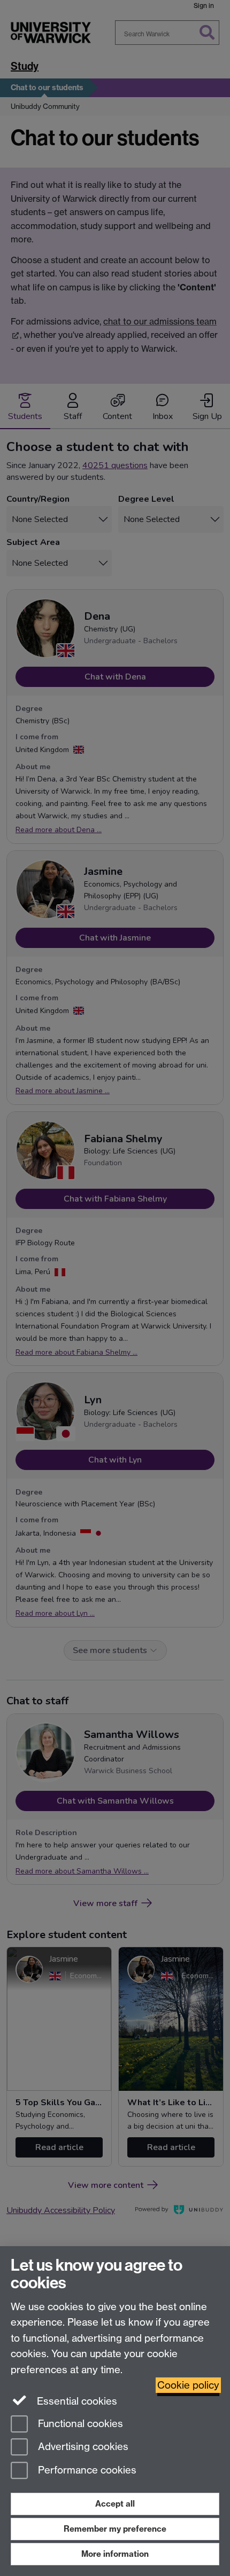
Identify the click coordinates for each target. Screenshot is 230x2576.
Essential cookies (76, 2401)
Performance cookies (86, 2471)
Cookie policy (188, 2385)
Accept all (115, 2504)
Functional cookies (79, 2424)
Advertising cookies (82, 2447)
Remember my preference (115, 2529)
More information (115, 2554)
